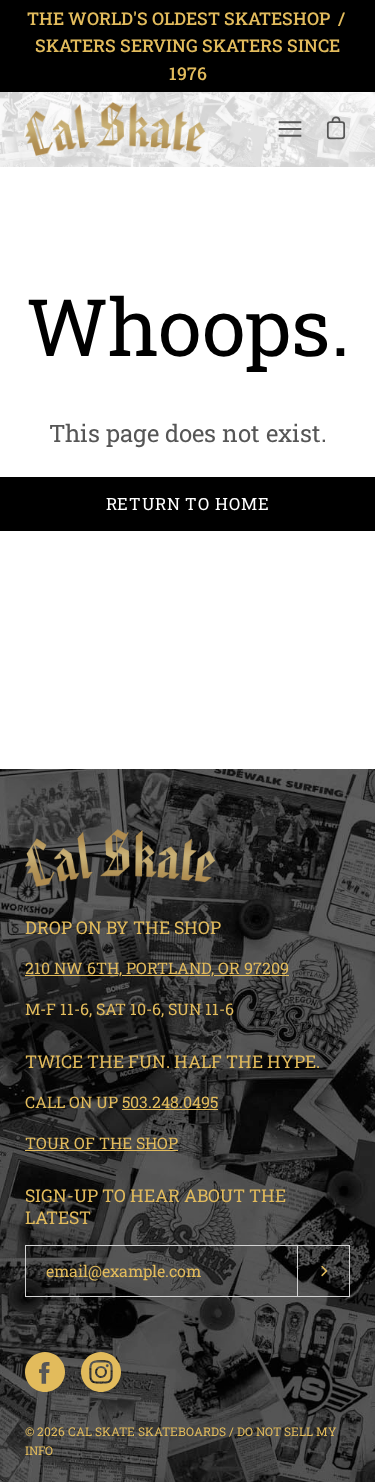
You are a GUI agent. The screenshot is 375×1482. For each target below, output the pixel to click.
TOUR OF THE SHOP (101, 1142)
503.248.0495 (170, 1101)
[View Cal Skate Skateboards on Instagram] (101, 1372)
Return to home (188, 503)
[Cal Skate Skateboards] (115, 129)
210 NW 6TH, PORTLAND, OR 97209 (157, 967)
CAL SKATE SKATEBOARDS (147, 1431)
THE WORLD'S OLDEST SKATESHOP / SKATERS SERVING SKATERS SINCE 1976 (188, 46)
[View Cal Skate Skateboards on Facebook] (45, 1372)
